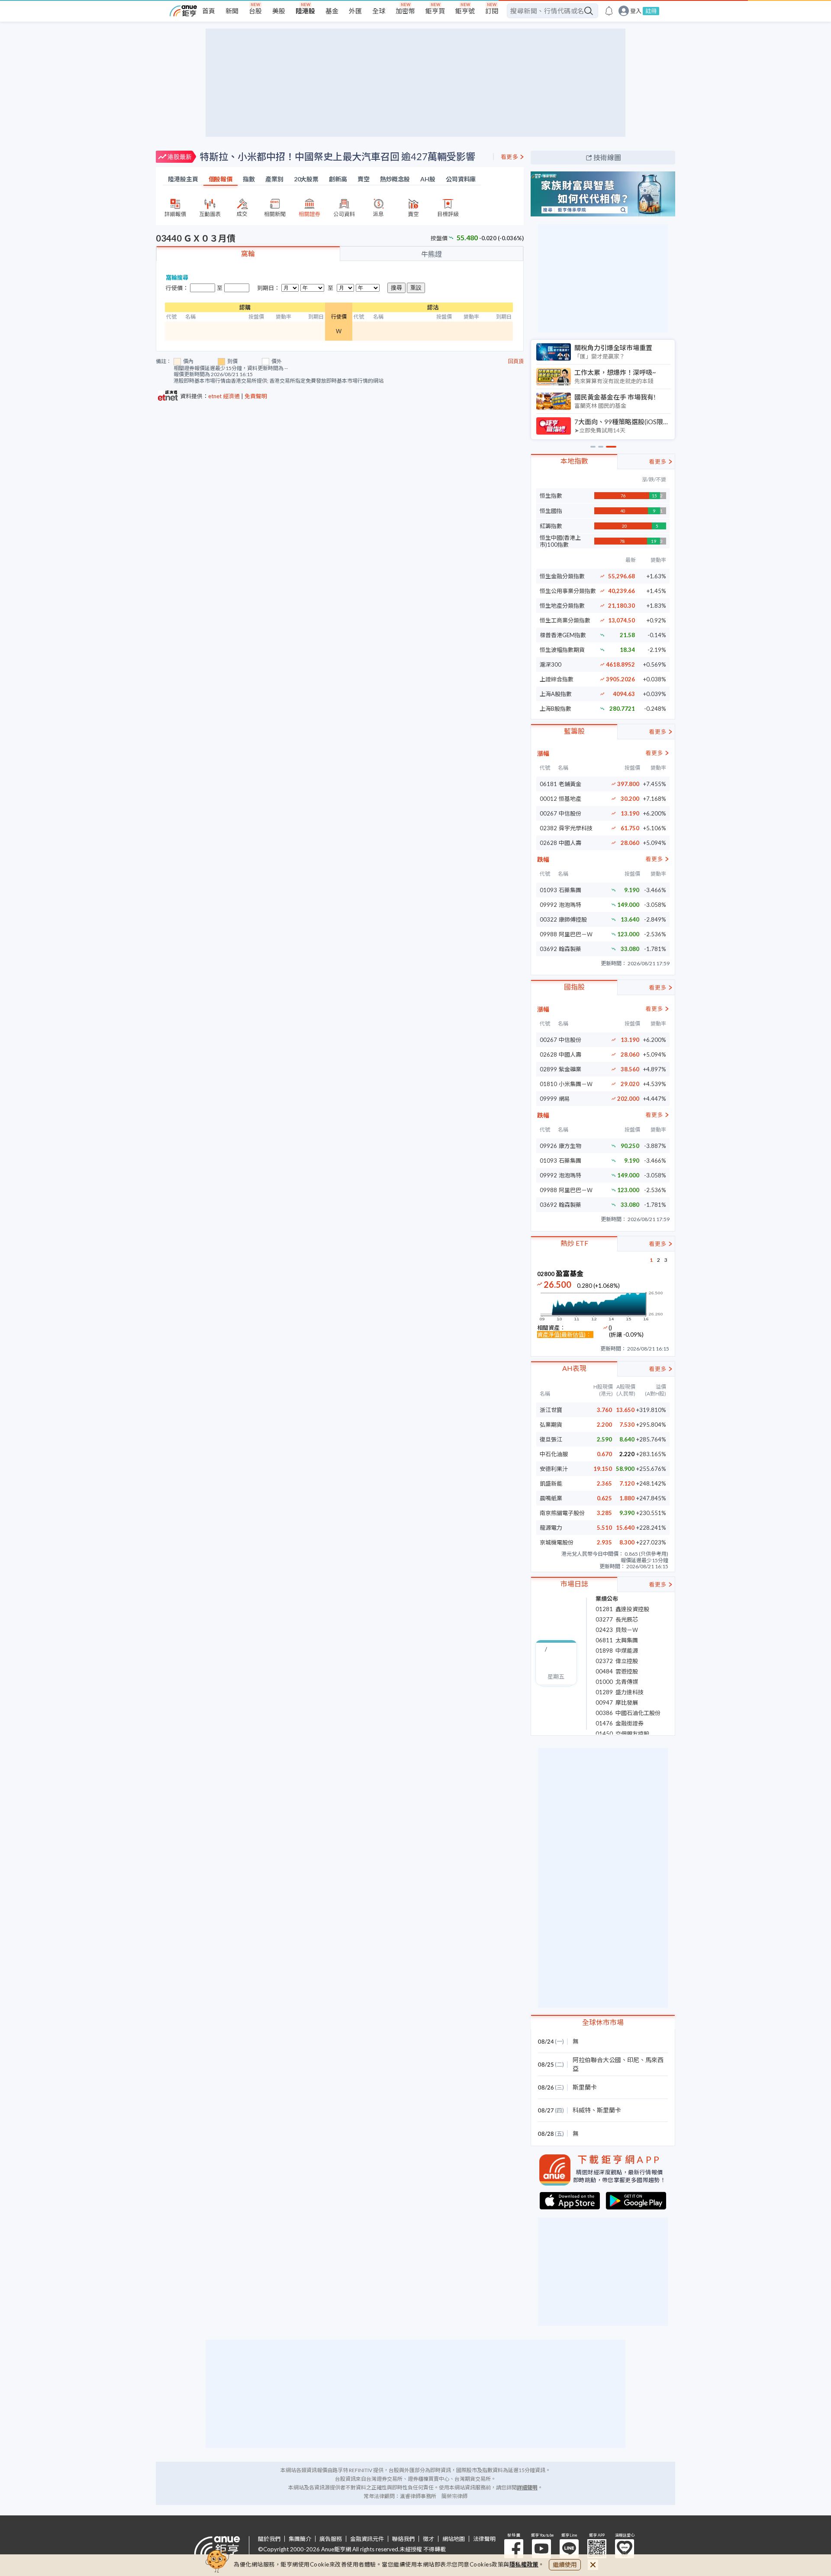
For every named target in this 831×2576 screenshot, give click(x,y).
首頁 (209, 11)
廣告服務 (331, 2539)
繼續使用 (565, 2565)
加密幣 (405, 11)
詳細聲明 (527, 2487)
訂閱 (492, 11)
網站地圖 (454, 2539)
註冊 (651, 11)
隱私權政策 (524, 2564)
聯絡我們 (403, 2539)
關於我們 (269, 2539)
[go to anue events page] (609, 11)
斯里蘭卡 (585, 2087)
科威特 (582, 2110)
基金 (332, 11)
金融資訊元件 (367, 2539)
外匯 (355, 11)
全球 (379, 11)
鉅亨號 (465, 11)
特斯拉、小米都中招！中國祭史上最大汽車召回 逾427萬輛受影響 (337, 156)
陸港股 (305, 11)
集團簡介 (300, 2539)
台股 (255, 11)
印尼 (633, 2060)
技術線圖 (607, 157)
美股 (279, 11)
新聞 (232, 11)
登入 (636, 11)
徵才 (428, 2539)
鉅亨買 (435, 11)
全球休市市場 (603, 2022)
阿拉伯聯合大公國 (597, 2060)
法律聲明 (484, 2539)
